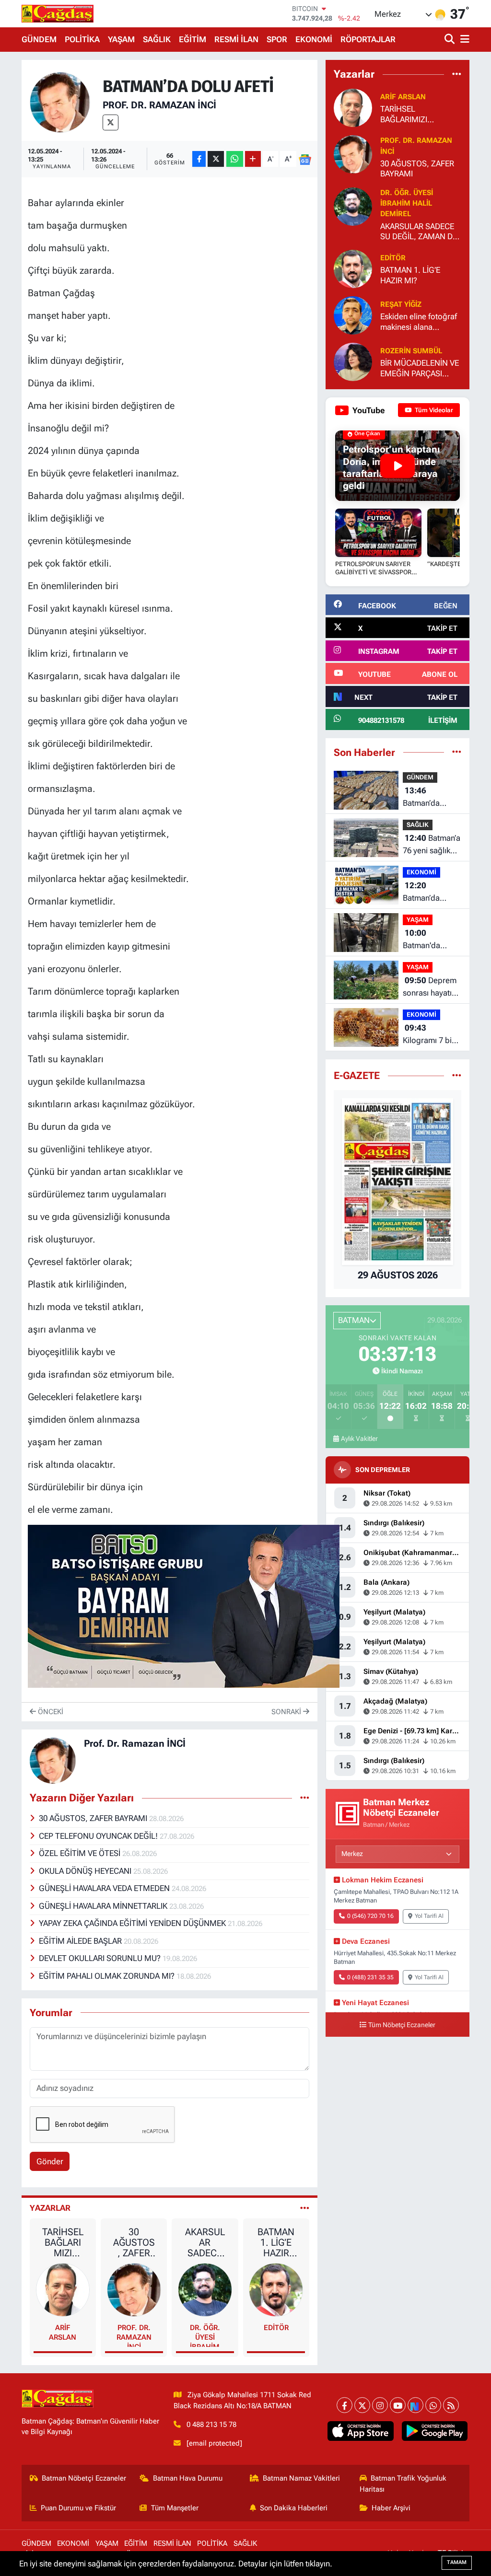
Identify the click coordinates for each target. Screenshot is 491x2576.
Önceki (50, 1712)
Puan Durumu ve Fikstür (78, 2508)
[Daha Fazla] (253, 159)
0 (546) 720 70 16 (370, 1916)
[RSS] (451, 2405)
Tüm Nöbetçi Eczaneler (402, 2025)
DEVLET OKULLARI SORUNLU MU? (101, 1958)
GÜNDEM (39, 39)
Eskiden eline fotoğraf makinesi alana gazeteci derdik (419, 322)
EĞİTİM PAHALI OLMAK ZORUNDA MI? (108, 1976)
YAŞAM (121, 39)
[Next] (415, 2405)
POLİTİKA (82, 39)
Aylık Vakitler (359, 1439)
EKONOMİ (314, 39)
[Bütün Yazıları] (305, 1798)
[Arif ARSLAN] (63, 2289)
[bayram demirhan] (184, 1605)
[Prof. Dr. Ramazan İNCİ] (60, 102)
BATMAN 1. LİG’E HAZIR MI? (276, 2242)
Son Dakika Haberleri (294, 2508)
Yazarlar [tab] (50, 2208)
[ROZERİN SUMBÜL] (353, 361)
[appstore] (361, 2431)
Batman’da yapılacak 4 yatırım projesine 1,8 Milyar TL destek (432, 892)
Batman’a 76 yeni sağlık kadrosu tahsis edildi (432, 845)
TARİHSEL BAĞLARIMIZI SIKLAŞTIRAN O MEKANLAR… (63, 2242)
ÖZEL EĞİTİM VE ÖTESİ (81, 1853)
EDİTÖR (276, 2328)
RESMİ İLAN (236, 39)
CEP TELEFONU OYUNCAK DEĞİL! (99, 1836)
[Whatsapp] (433, 2405)
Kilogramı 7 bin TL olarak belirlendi (429, 1035)
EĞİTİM (193, 39)
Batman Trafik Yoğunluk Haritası (403, 2483)
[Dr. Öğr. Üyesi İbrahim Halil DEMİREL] (205, 2289)
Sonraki (287, 1712)
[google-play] (434, 2431)
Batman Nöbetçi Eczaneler (84, 2478)
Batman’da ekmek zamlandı (431, 797)
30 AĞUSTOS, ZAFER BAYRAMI (94, 1818)
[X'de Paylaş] (216, 159)
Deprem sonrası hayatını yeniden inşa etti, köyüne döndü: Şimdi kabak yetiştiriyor (430, 987)
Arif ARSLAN (63, 2332)
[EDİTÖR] (276, 2289)
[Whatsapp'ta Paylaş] (235, 159)
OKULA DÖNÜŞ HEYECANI (86, 1871)
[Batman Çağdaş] (58, 13)
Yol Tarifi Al (429, 1916)
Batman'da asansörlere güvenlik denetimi (424, 940)
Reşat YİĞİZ (401, 304)
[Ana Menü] (463, 40)
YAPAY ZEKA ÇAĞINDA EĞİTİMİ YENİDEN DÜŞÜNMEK (133, 1923)
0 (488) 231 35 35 (370, 1977)
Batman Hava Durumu (188, 2478)
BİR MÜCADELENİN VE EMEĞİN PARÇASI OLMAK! (420, 368)
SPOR (277, 39)
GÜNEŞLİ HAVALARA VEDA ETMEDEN (105, 1888)
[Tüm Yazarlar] (305, 2208)
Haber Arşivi (391, 2508)
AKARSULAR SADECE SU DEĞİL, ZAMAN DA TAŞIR (205, 2242)
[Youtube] (398, 2405)
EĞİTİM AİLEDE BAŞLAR (81, 1941)
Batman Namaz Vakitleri (301, 2478)
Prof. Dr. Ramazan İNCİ (159, 105)
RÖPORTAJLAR (368, 39)
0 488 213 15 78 (211, 2425)
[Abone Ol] (305, 159)
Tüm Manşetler (175, 2508)
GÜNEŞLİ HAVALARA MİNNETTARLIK (104, 1906)
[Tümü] (457, 74)
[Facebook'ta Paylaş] (199, 159)
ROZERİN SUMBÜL (411, 351)
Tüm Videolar (433, 410)
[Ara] (450, 40)
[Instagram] (380, 2405)
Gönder (50, 2161)
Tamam (457, 2562)
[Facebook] (345, 2405)
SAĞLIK (157, 39)
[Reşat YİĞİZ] (353, 315)
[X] (111, 122)
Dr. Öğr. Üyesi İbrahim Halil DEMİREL (205, 2335)
